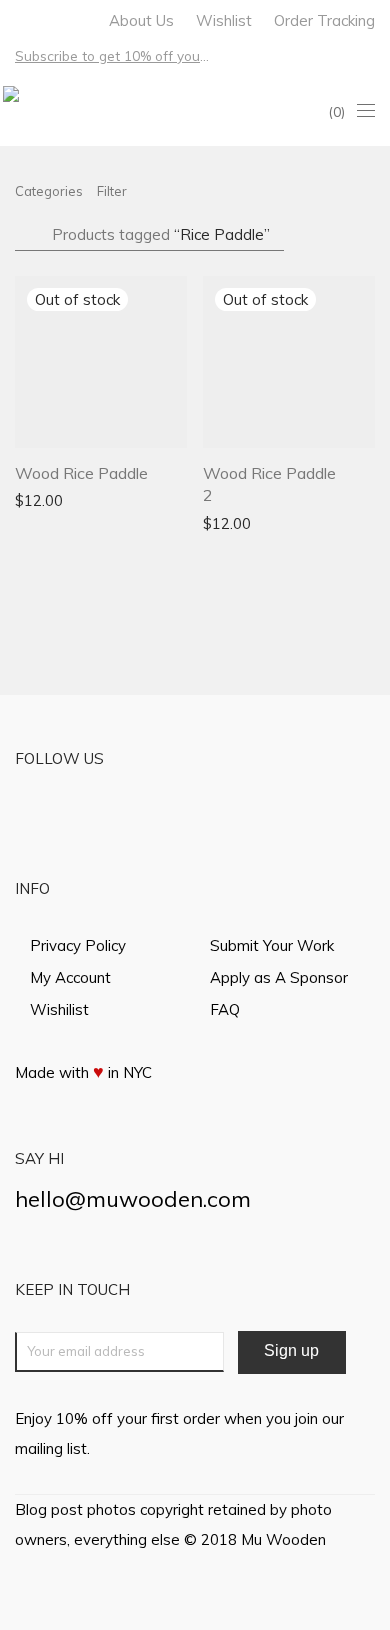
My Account (70, 977)
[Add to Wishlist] (177, 470)
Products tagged (161, 234)
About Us (141, 20)
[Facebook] (20, 18)
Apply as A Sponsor (279, 977)
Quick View (130, 499)
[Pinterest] (72, 18)
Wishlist (224, 20)
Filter (112, 191)
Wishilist (59, 1009)
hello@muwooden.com (133, 1199)
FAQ (225, 1009)
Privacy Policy (78, 945)
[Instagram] (46, 18)
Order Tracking (324, 20)
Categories (49, 191)
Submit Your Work (272, 945)
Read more (44, 499)
